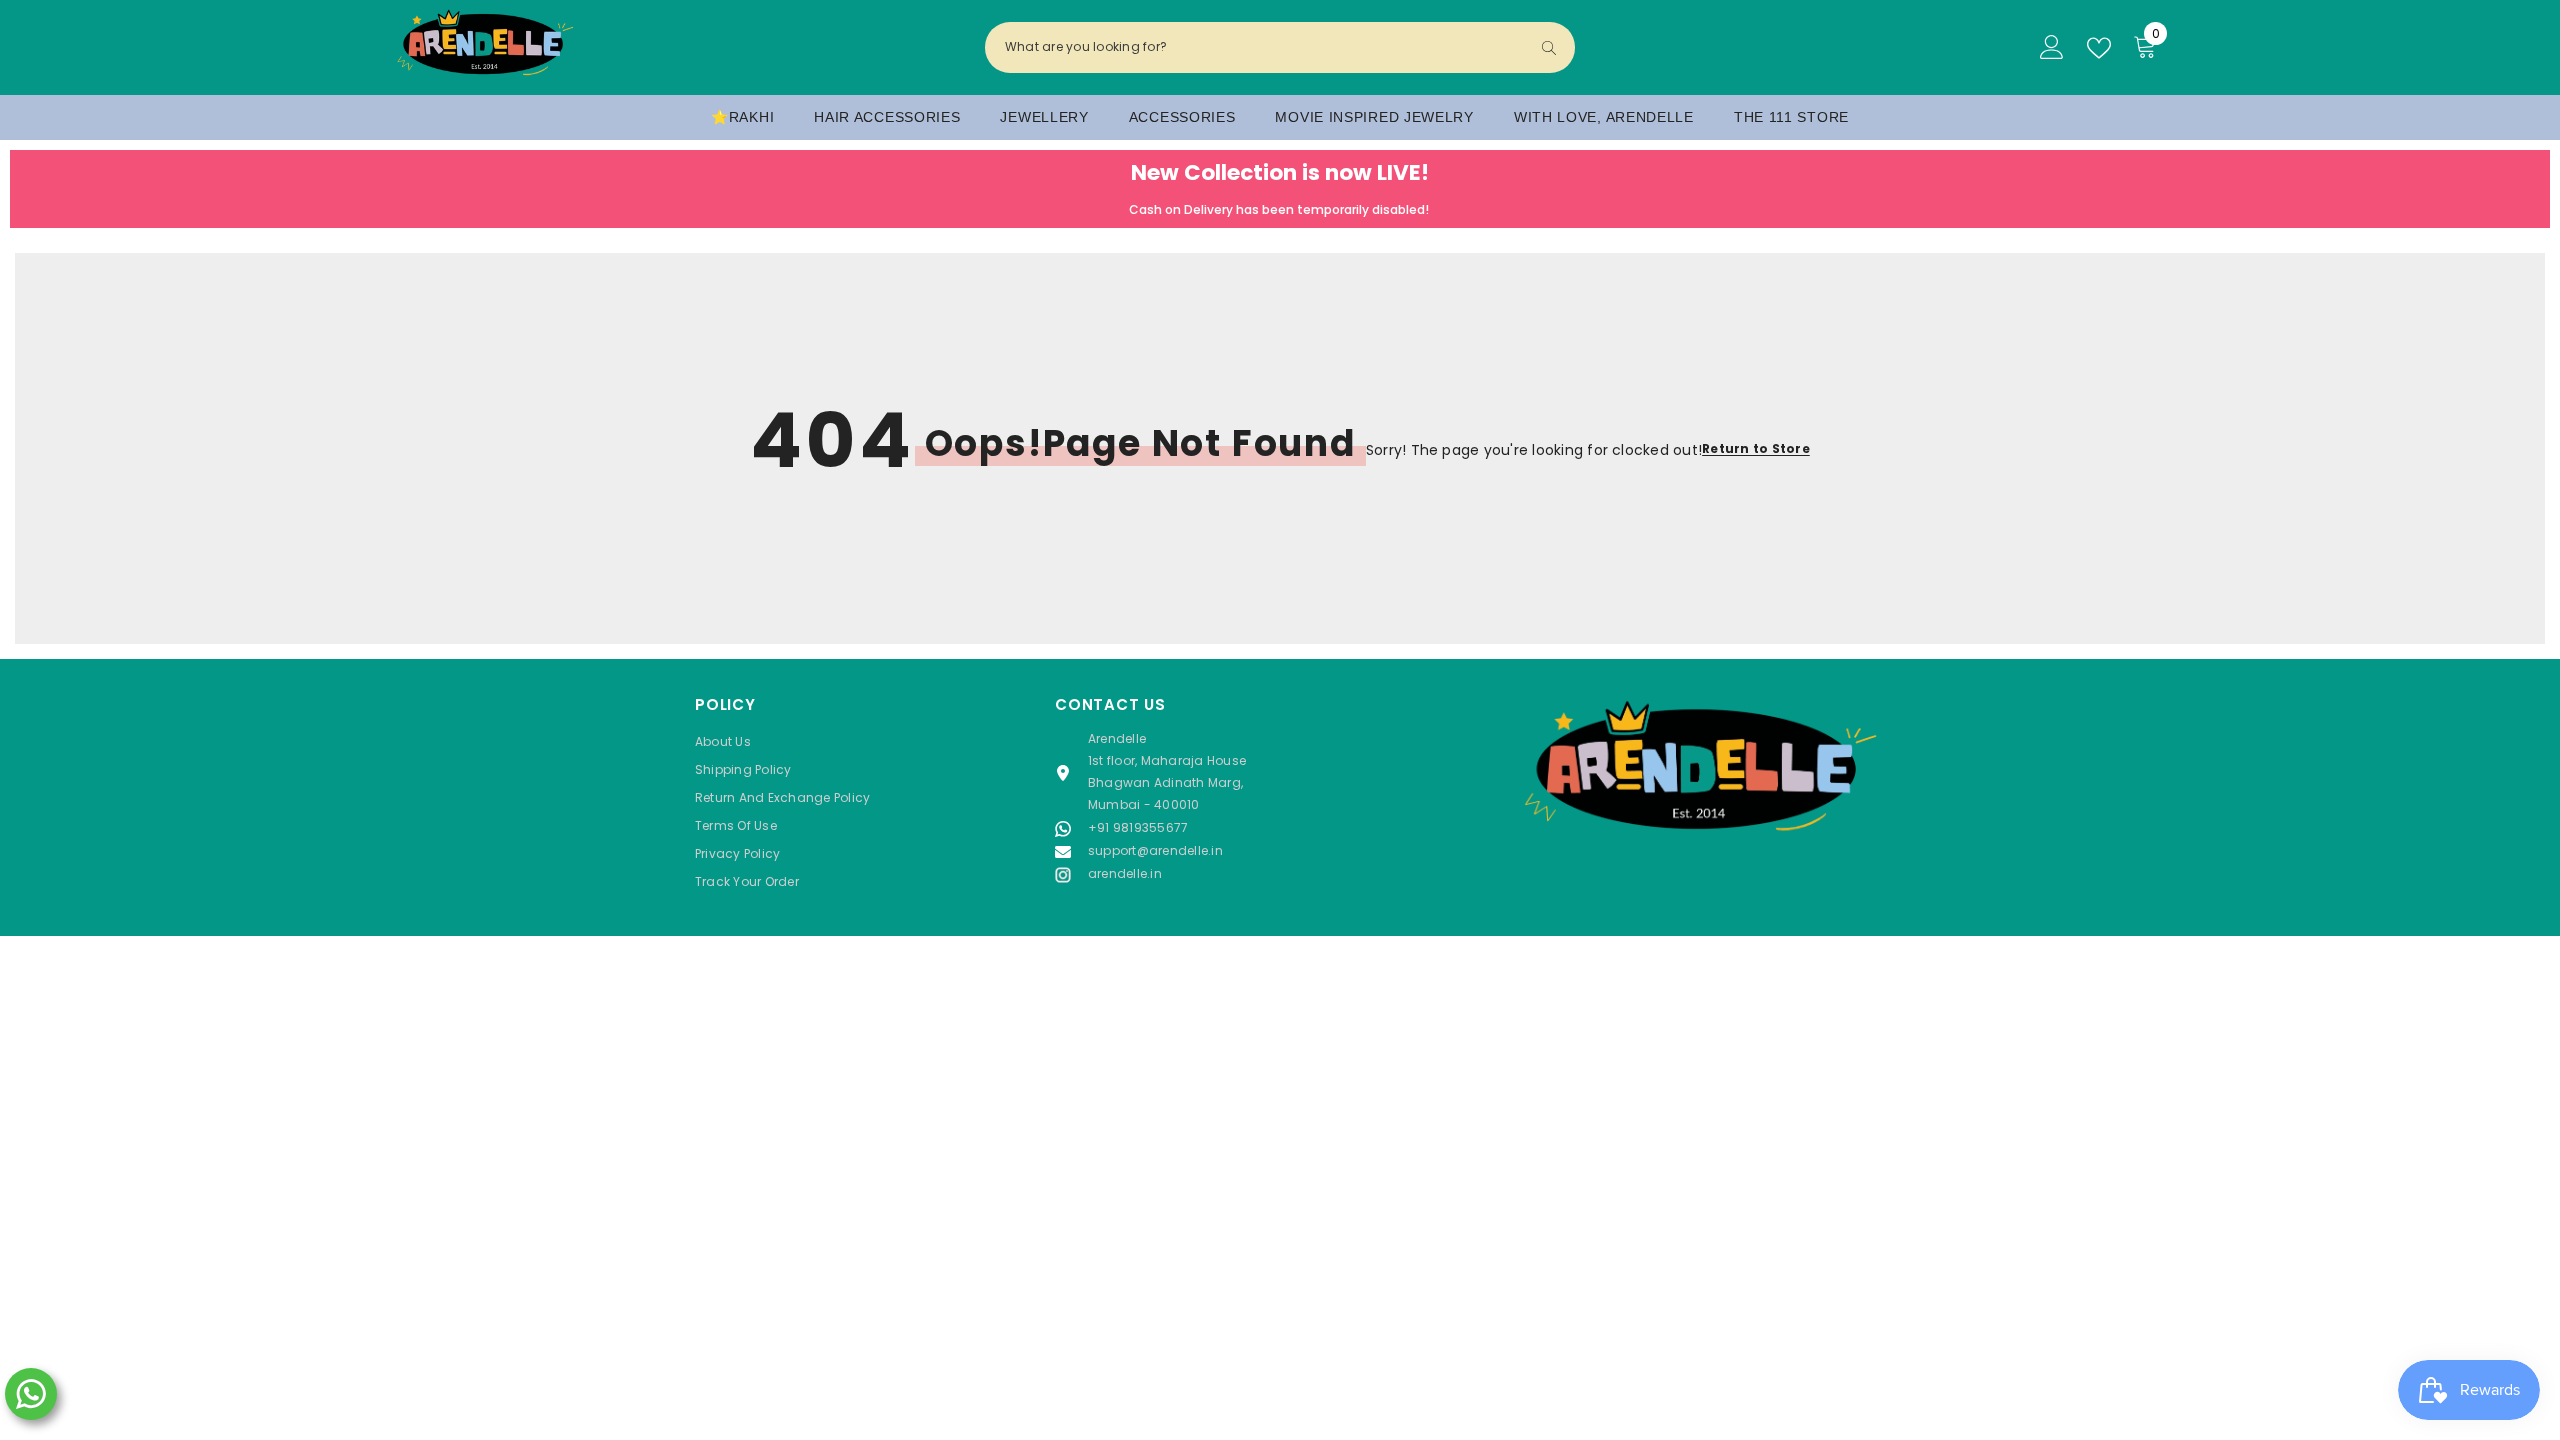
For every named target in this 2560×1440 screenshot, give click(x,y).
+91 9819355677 (1138, 827)
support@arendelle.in (1155, 850)
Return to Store (1756, 448)
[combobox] (1263, 47)
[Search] (1280, 47)
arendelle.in (1125, 873)
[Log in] (2052, 48)
